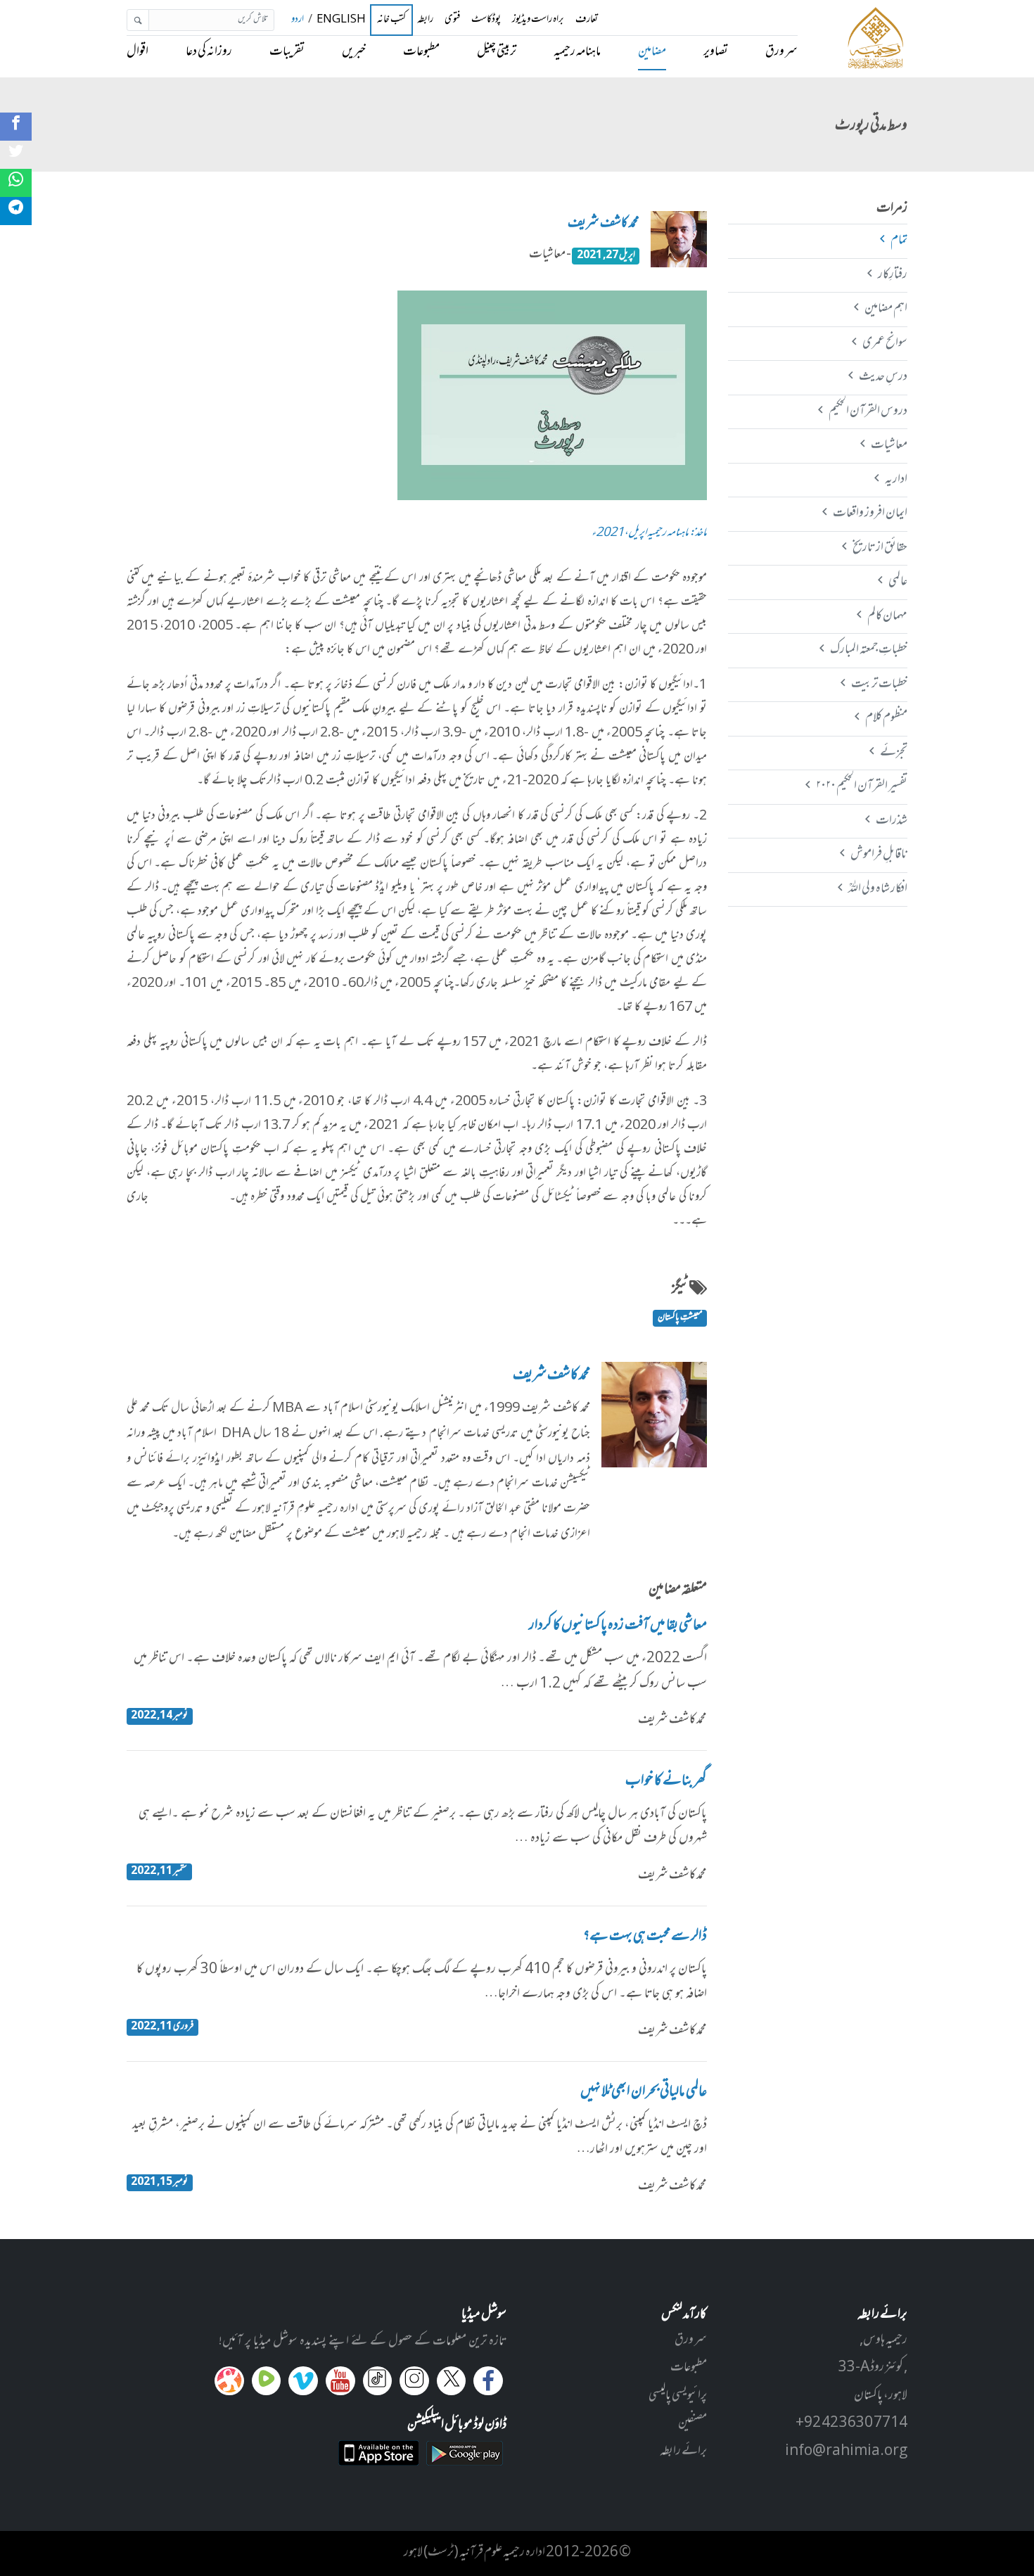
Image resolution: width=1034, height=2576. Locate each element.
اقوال (138, 52)
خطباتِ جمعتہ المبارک (868, 650)
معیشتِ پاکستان (680, 1318)
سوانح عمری (885, 343)
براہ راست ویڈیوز (538, 20)
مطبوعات (421, 52)
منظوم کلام (886, 718)
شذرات (891, 821)
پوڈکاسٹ (486, 20)
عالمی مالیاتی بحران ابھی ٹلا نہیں (644, 2093)
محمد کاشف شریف (604, 224)
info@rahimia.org (846, 2451)
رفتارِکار (892, 275)
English (341, 20)
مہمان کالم (887, 616)
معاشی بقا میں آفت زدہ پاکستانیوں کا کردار (618, 1626)
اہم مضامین (886, 309)
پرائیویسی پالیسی (678, 2396)
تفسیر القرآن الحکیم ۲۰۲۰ (861, 786)
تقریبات (287, 52)
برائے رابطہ (683, 2451)
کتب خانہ (391, 20)
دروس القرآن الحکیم (868, 412)
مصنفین (692, 2423)
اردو (298, 20)
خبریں (354, 52)
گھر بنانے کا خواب (666, 1782)
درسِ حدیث (883, 377)
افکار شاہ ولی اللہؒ (877, 889)
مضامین (652, 52)
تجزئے (893, 753)
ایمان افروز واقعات (870, 514)
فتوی (452, 20)
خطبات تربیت (879, 684)
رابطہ (425, 20)
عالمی (898, 582)
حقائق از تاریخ (880, 548)
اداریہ (896, 480)
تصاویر (716, 52)
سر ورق (781, 52)
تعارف (587, 20)
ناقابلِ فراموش (879, 855)
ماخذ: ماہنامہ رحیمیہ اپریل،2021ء (649, 534)
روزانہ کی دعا (209, 52)
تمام (899, 241)
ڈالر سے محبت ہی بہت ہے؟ (645, 1937)
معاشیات (889, 445)
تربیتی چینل (497, 52)
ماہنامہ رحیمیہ (577, 52)
